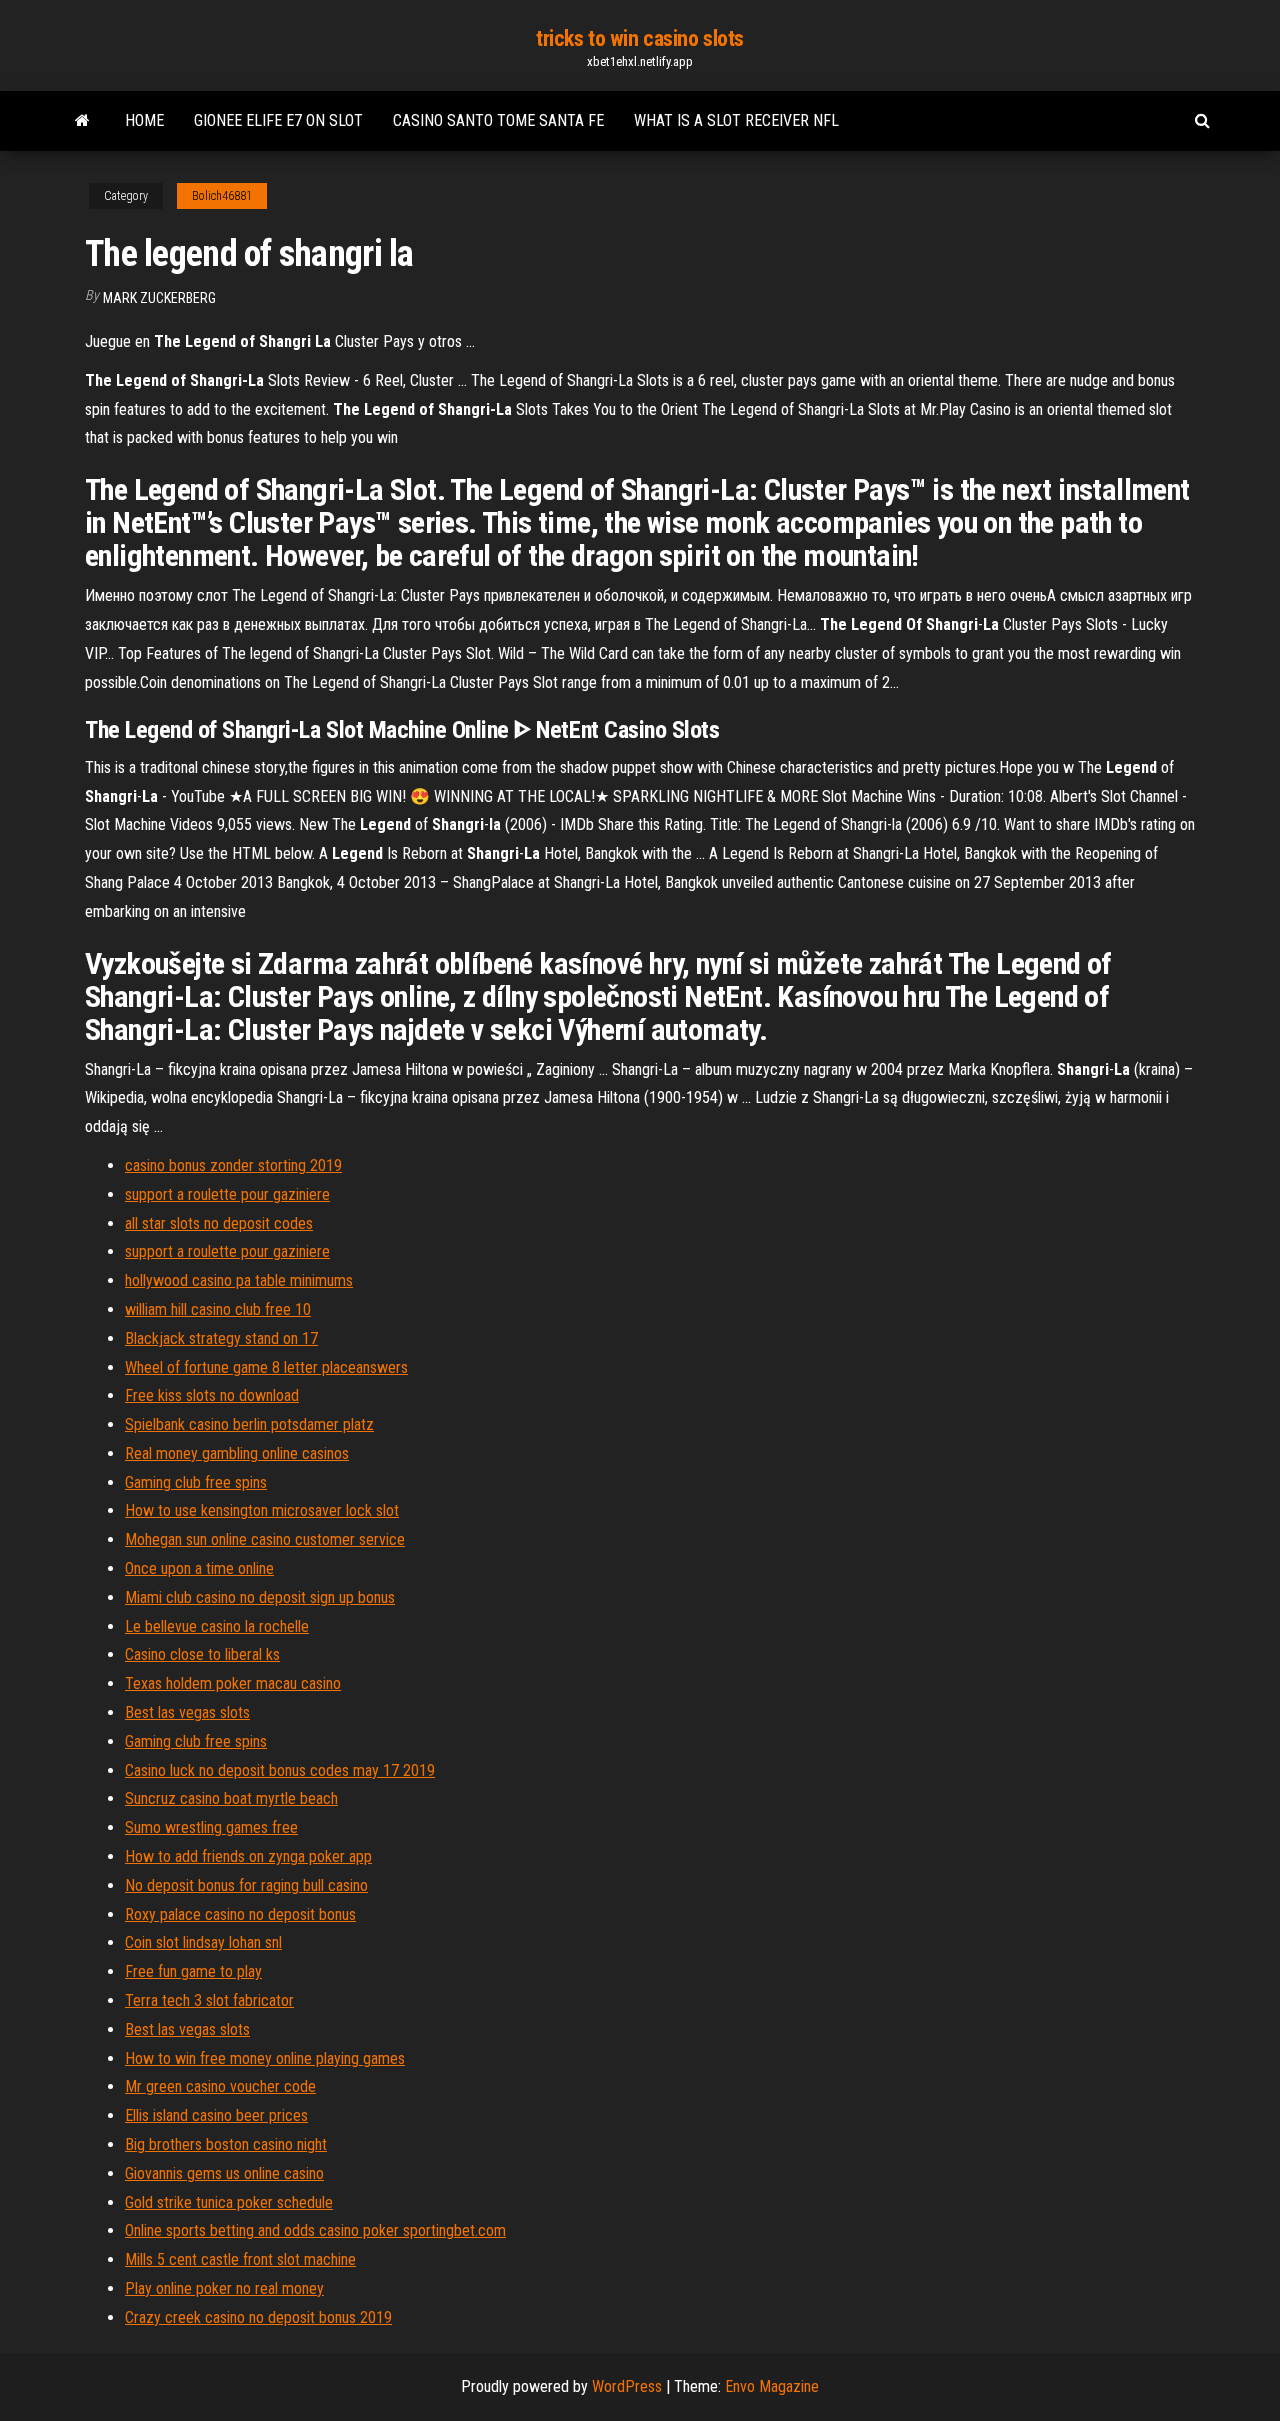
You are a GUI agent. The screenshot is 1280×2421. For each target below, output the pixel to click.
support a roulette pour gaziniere (227, 1194)
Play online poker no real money (224, 2288)
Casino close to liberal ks (202, 1654)
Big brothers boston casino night (226, 2144)
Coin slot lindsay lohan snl (203, 1942)
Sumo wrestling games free (211, 1827)
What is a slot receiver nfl (736, 120)
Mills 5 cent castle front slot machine (240, 2259)
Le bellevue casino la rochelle (217, 1626)
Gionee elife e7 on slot (278, 120)
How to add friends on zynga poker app (248, 1856)
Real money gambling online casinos (237, 1453)
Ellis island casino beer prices (216, 2115)
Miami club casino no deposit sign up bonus (260, 1597)
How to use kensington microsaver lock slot (262, 1510)
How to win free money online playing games (265, 2058)
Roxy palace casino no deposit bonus (240, 1914)
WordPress (627, 2386)
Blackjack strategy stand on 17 (221, 1338)
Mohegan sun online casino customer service (265, 1539)
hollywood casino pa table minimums (239, 1280)
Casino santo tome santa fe (498, 120)
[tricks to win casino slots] (82, 121)
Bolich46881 (222, 196)
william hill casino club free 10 (218, 1309)
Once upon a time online (199, 1568)
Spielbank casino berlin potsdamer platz (249, 1424)
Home (144, 120)
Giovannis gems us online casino (224, 2173)
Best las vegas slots (187, 1712)
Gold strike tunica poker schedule (229, 2202)
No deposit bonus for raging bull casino (246, 1885)
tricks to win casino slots (640, 38)
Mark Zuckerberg (159, 298)
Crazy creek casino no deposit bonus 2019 (258, 2317)
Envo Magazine (772, 2386)
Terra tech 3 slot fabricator (209, 2000)
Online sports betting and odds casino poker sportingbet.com (315, 2230)
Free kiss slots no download (212, 1395)
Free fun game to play (193, 1971)
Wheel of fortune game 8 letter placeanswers (266, 1367)
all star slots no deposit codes (219, 1223)
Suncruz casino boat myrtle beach (231, 1798)
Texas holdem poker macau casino (233, 1683)
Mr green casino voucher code (220, 2086)
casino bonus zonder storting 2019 (233, 1165)
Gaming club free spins (196, 1482)
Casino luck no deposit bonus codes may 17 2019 (280, 1770)
